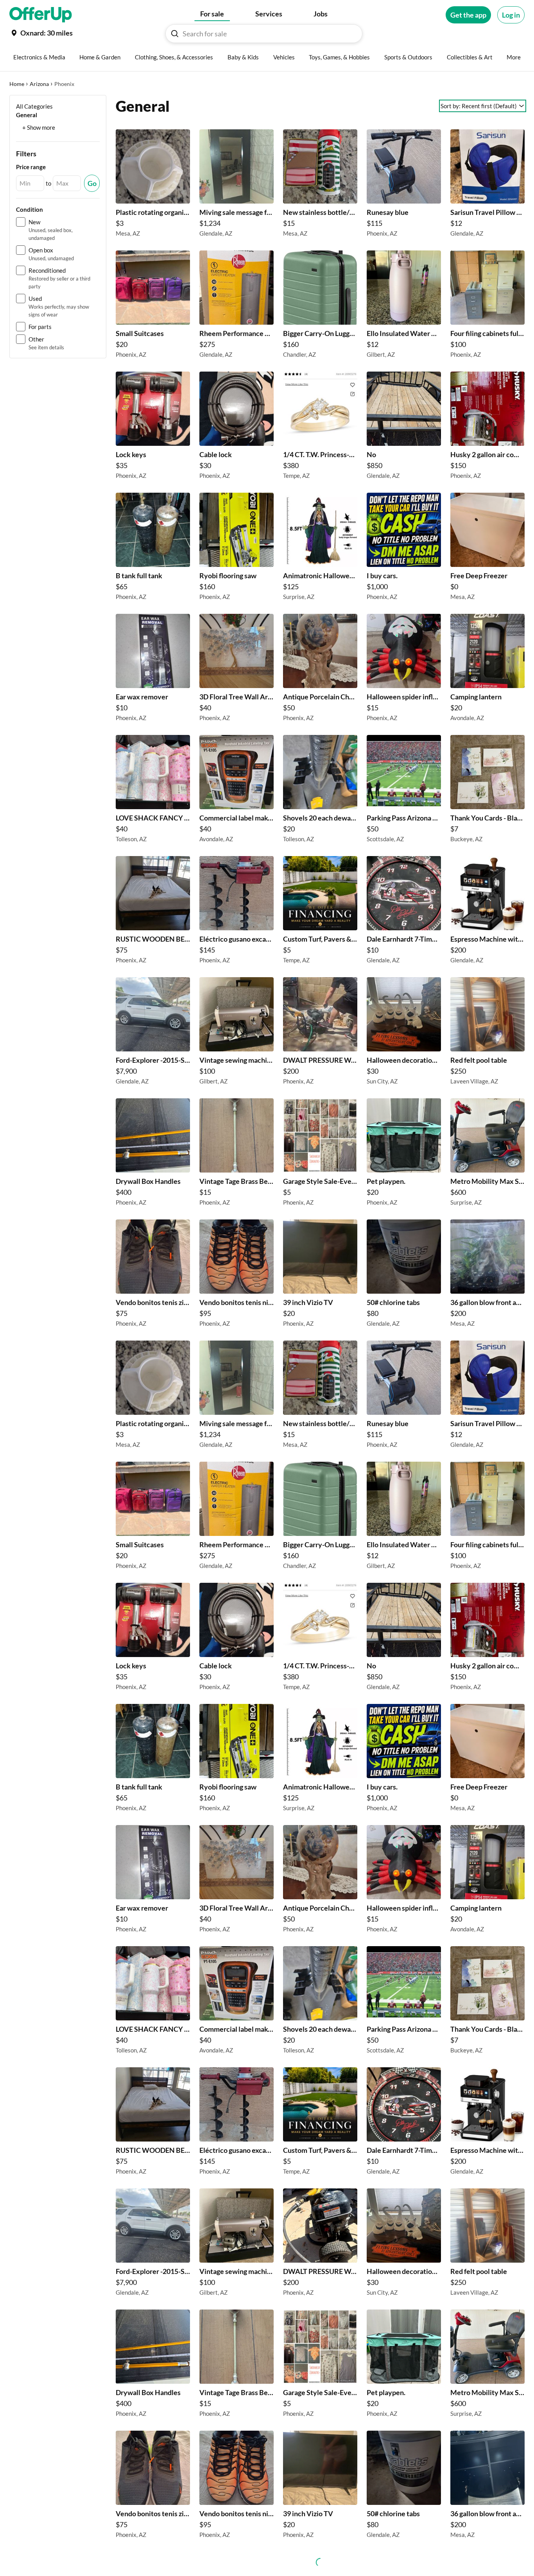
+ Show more (39, 127)
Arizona (39, 84)
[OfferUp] (41, 15)
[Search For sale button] (175, 34)
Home (17, 84)
